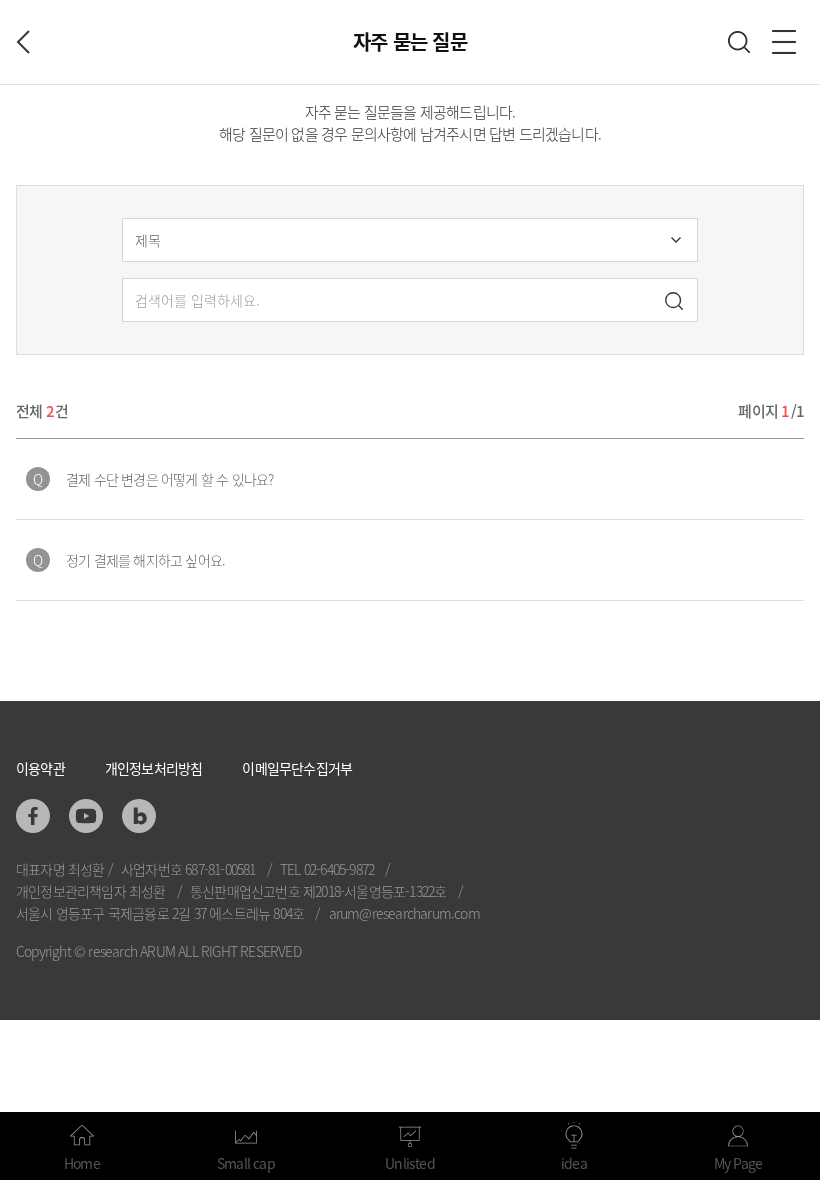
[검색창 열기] (739, 42)
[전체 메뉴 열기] (784, 42)
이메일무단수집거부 (297, 768)
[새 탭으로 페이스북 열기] (33, 816)
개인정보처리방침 (154, 768)
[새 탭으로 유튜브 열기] (86, 816)
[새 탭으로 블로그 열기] (139, 816)
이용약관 (40, 768)
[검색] (674, 303)
